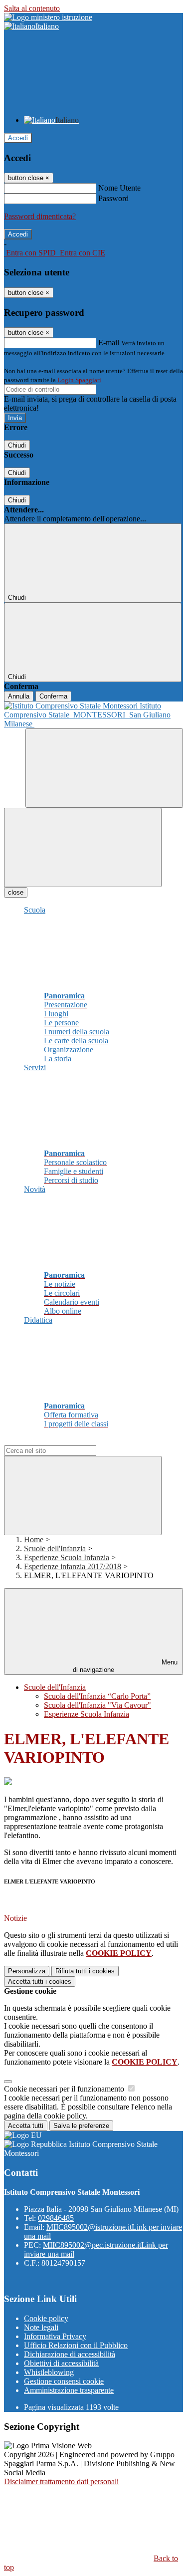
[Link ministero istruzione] (48, 17)
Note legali (41, 2327)
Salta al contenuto (32, 8)
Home (34, 1539)
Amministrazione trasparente (69, 2390)
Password (113, 198)
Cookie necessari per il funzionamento (65, 2089)
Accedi (18, 138)
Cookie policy (46, 2318)
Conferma (53, 696)
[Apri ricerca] (104, 768)
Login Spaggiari (79, 380)
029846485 (56, 2218)
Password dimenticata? (40, 216)
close (16, 892)
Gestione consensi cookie (64, 2381)
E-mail (109, 343)
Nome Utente (119, 188)
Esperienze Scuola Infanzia (67, 1557)
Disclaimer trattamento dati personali (61, 2481)
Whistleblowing (49, 2372)
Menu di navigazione (125, 1666)
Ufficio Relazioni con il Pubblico (76, 2345)
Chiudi (17, 445)
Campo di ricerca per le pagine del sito (64, 1441)
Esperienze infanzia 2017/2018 (73, 1566)
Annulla (19, 696)
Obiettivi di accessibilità (61, 2363)
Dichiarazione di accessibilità (70, 2354)
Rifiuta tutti (85, 1971)
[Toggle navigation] (83, 847)
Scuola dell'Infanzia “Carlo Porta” (97, 1696)
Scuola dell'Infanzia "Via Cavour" (97, 1705)
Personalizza (27, 1971)
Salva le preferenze (81, 2126)
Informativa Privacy (55, 2336)
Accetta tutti (40, 1982)
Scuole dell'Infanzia (55, 1548)
